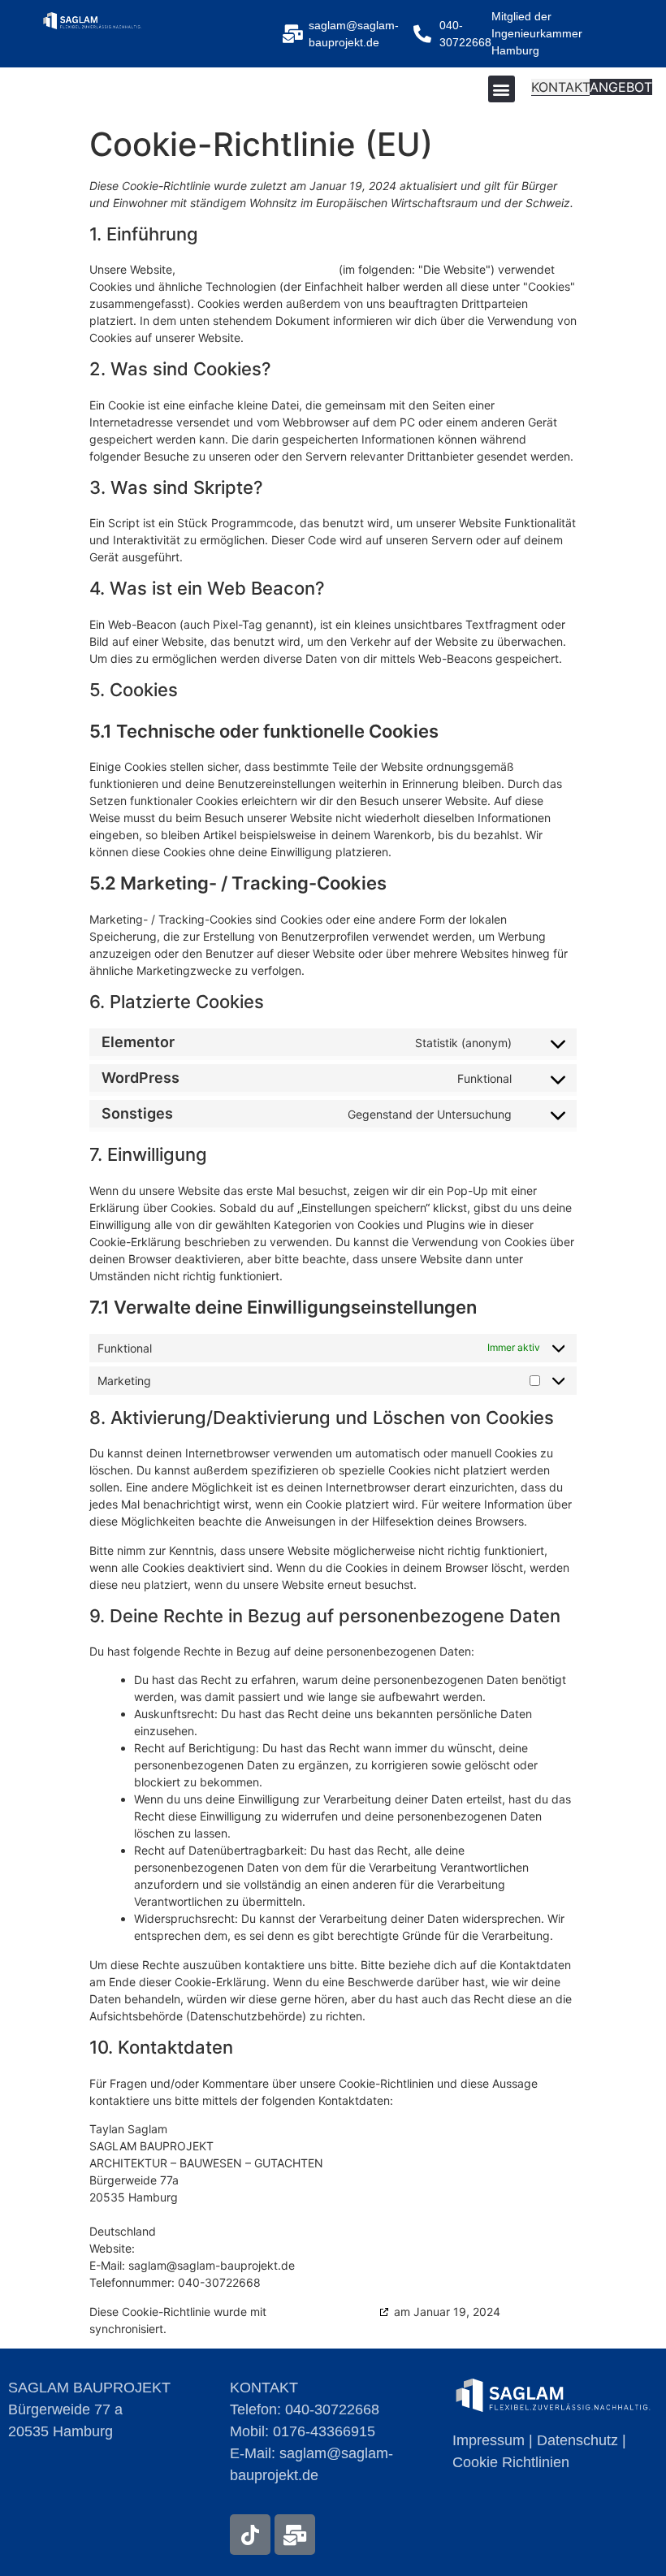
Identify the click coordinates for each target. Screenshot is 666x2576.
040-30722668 (332, 2409)
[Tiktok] (250, 2535)
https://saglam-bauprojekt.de (257, 269)
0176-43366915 (324, 2431)
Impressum (489, 2440)
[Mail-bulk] (295, 2535)
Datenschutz (577, 2440)
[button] (502, 89)
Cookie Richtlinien (511, 2462)
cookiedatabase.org (323, 2312)
